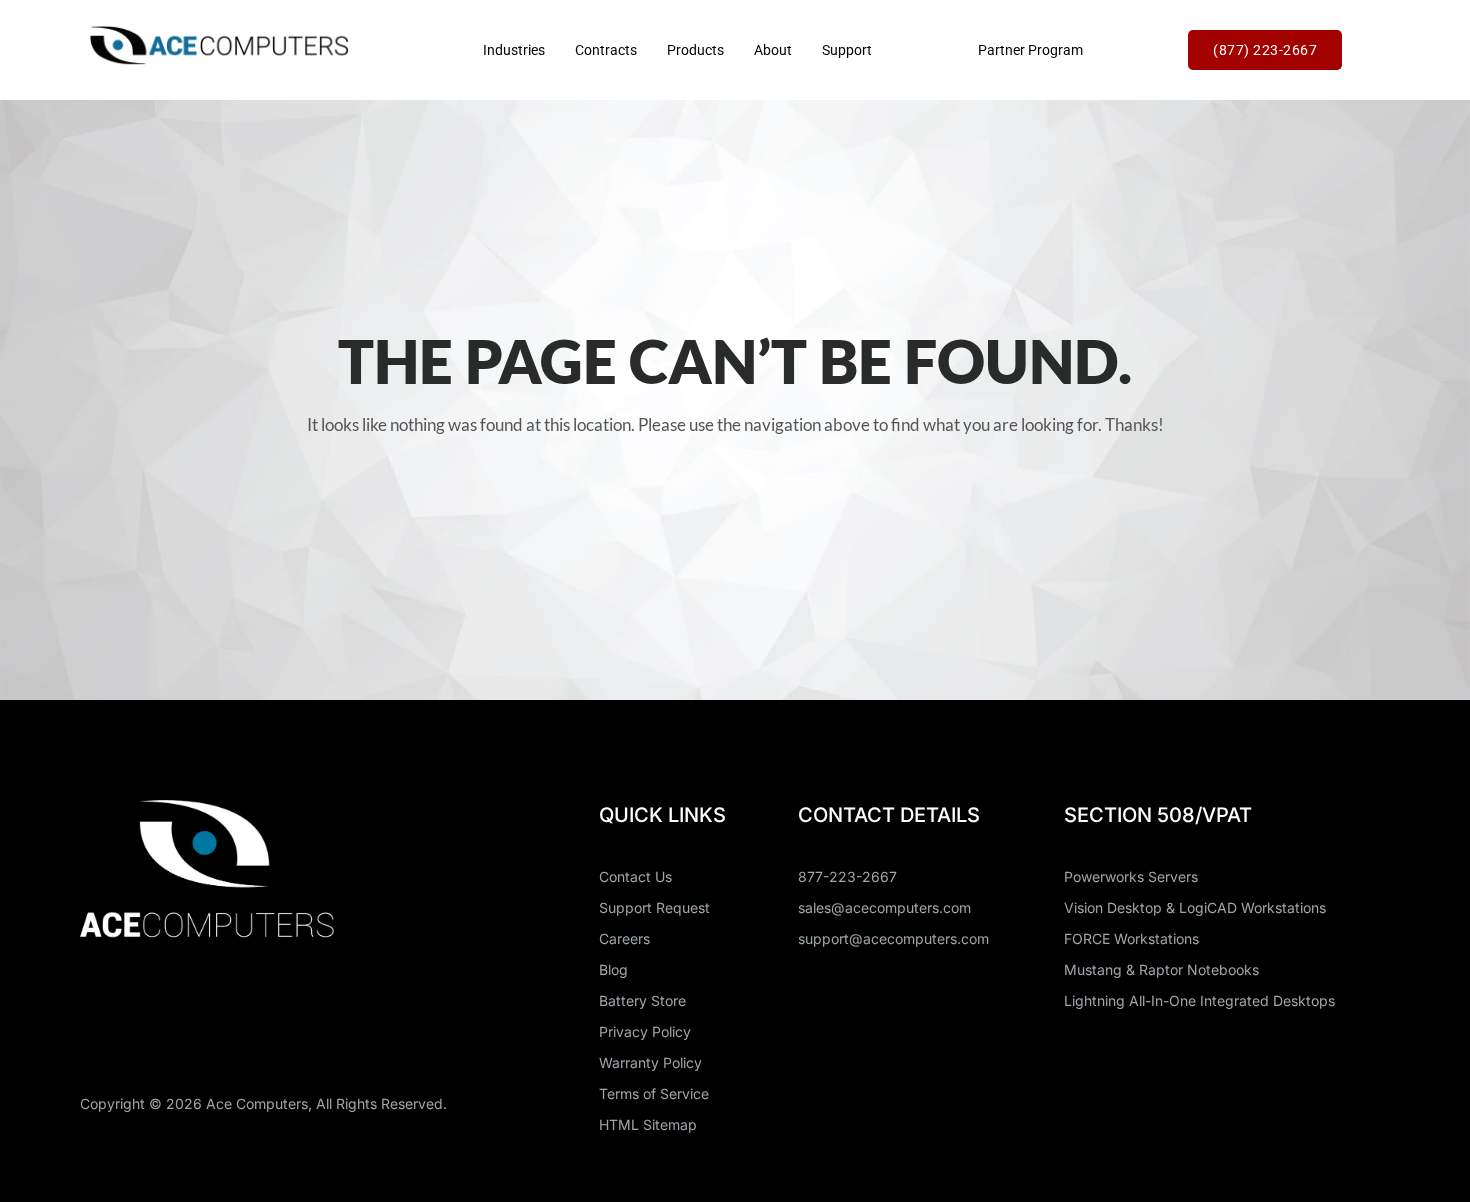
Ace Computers (257, 1103)
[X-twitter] (178, 1018)
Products (695, 50)
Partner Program (1030, 50)
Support (847, 50)
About (773, 50)
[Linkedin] (105, 1018)
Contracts (606, 50)
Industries (514, 50)
